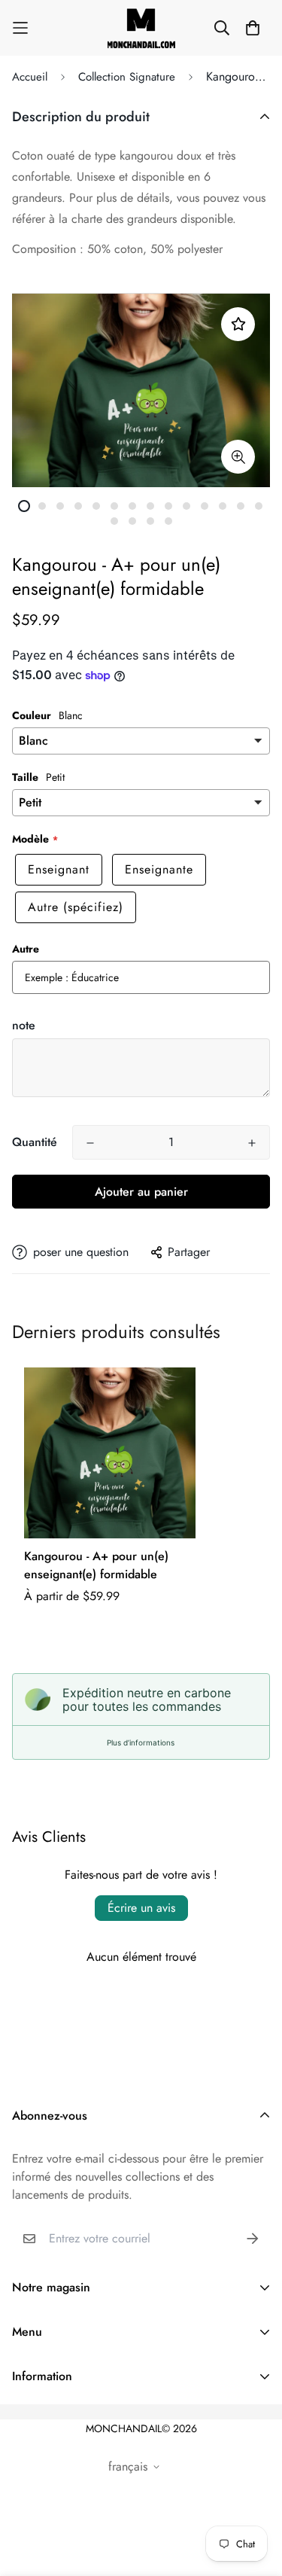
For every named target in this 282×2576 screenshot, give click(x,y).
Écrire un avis (141, 1908)
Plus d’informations (141, 1742)
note (24, 1025)
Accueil (30, 77)
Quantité (35, 1142)
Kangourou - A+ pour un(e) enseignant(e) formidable (96, 1565)
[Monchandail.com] (141, 28)
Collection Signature (127, 77)
